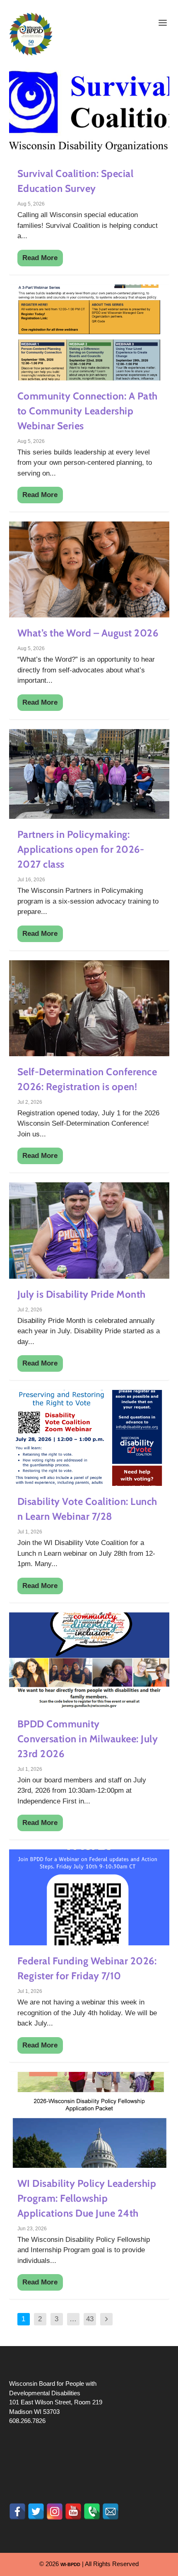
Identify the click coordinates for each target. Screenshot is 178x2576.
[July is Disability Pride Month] (89, 1230)
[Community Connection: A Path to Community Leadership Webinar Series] (89, 332)
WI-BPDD (70, 2564)
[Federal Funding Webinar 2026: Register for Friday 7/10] (89, 1897)
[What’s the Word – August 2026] (89, 569)
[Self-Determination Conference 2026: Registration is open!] (89, 1008)
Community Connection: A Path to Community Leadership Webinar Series (88, 411)
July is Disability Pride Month (82, 1294)
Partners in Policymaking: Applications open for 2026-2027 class (81, 849)
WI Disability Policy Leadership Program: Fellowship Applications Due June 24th (87, 2198)
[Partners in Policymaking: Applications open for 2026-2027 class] (89, 774)
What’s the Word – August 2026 (88, 633)
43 (90, 2319)
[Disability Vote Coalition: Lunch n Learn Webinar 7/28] (89, 1438)
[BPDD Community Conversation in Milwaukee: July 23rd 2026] (89, 1660)
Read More (40, 258)
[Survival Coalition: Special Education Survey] (89, 110)
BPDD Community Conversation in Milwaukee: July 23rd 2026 (88, 1739)
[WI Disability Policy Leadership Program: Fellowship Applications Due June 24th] (89, 2120)
